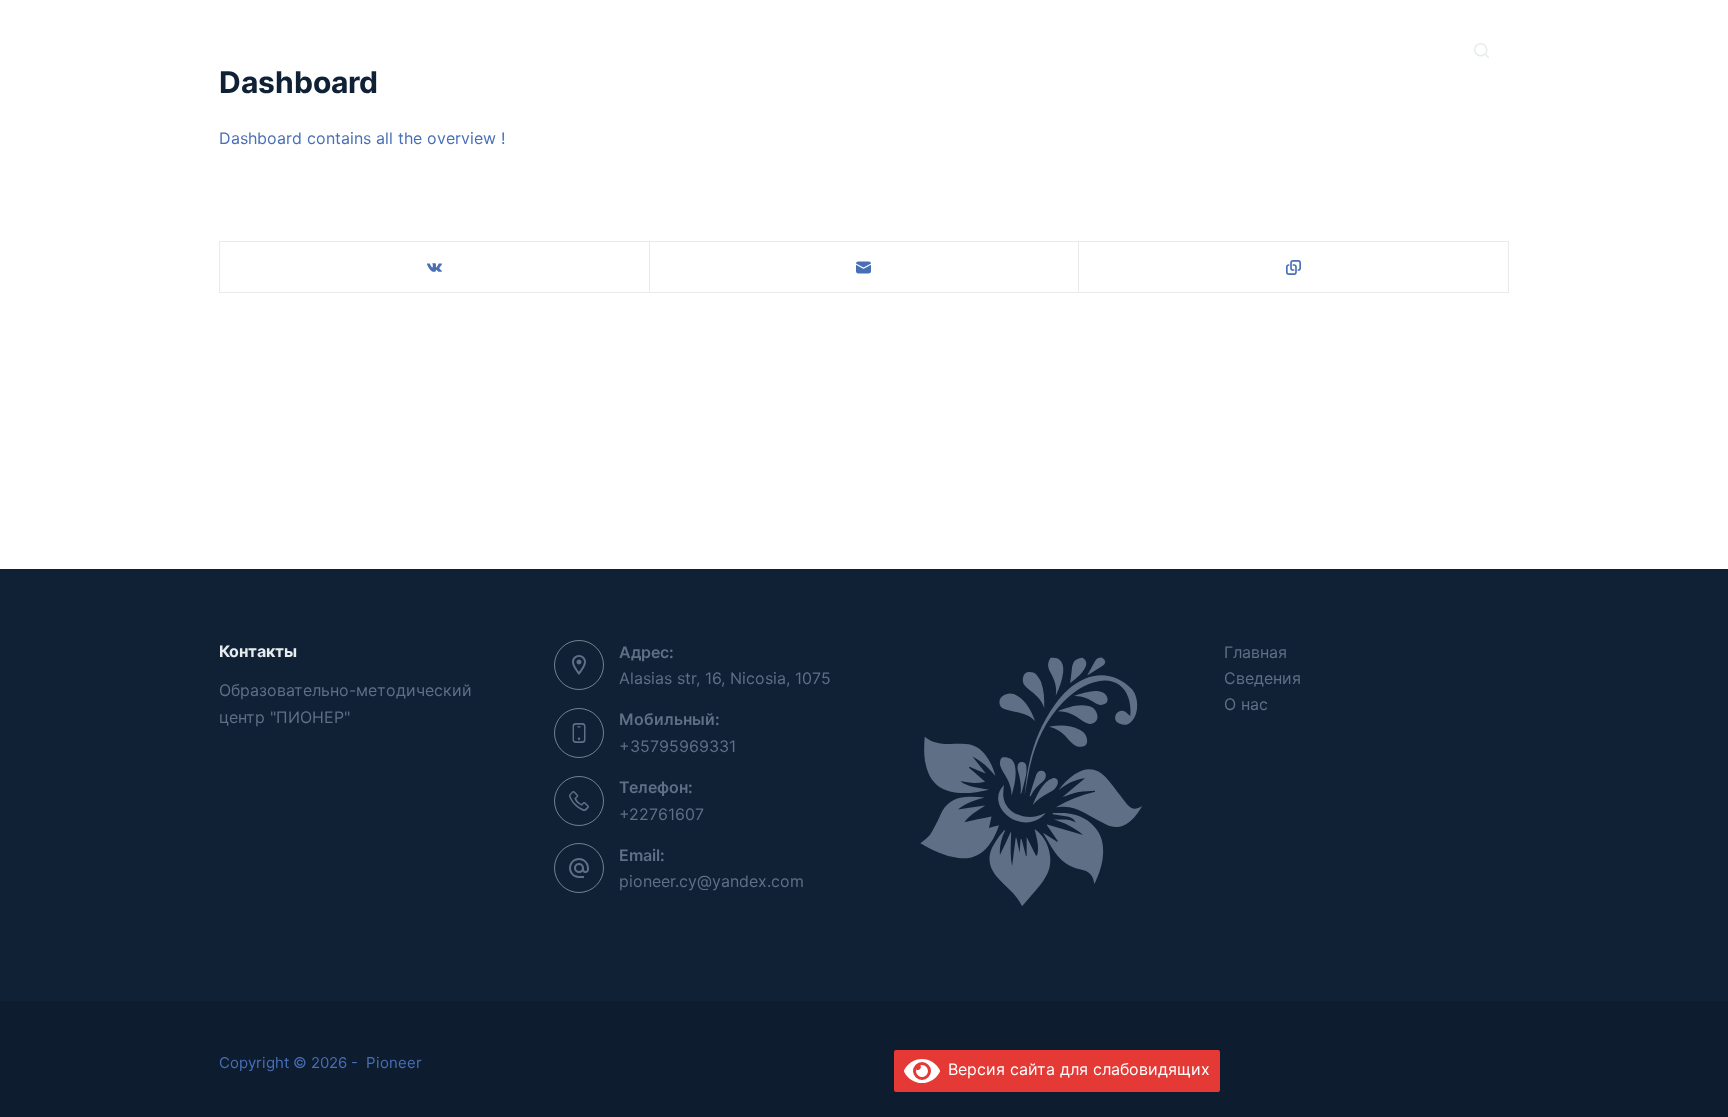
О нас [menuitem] (981, 49)
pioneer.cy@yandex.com (711, 881)
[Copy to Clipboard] (1294, 267)
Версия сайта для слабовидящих (1075, 1069)
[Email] (865, 267)
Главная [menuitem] (756, 49)
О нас (1246, 704)
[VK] (435, 267)
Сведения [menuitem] (874, 49)
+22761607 (661, 814)
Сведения (1262, 678)
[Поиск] (1481, 50)
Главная (1255, 652)
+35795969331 (677, 746)
